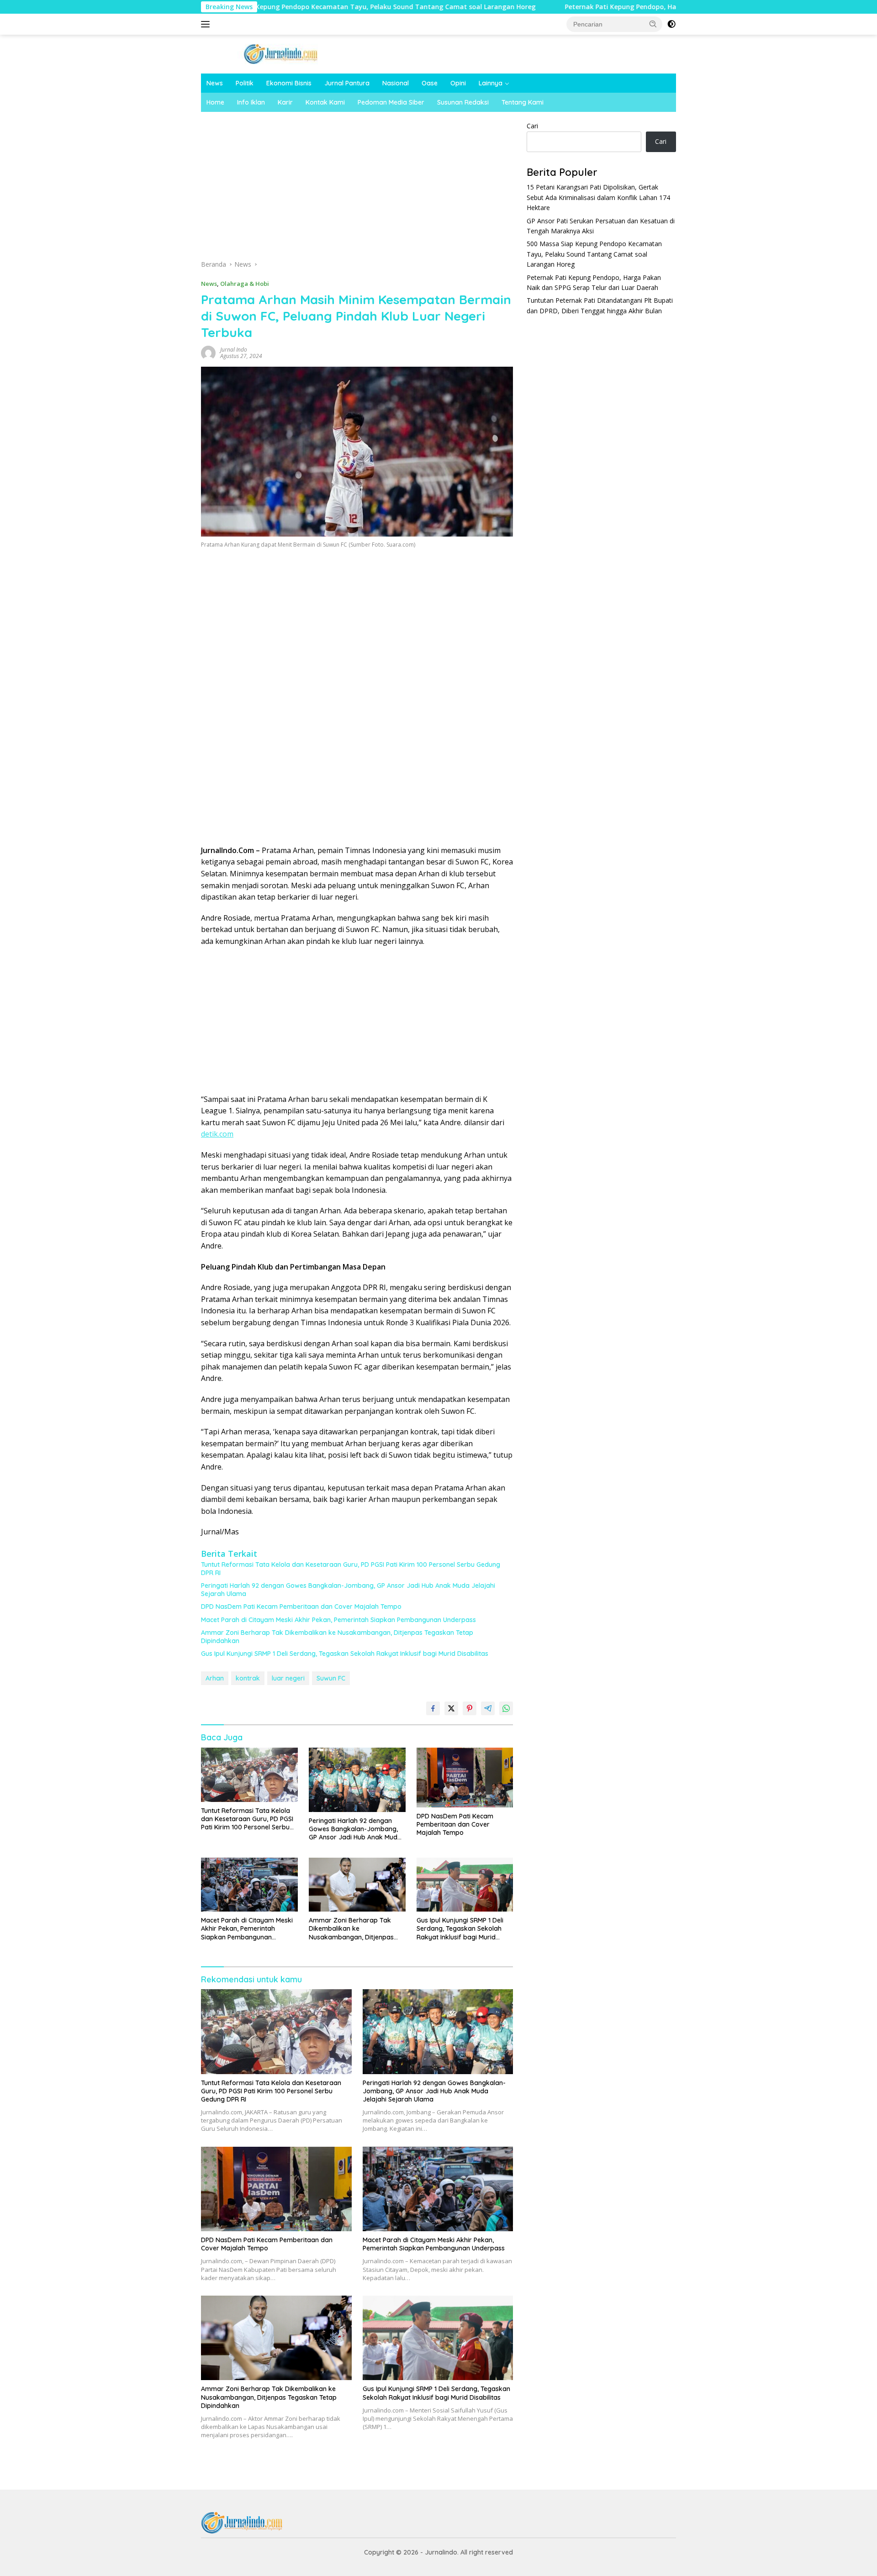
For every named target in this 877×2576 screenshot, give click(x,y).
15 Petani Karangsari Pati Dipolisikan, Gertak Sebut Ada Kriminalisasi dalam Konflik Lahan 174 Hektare (598, 197)
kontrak (248, 1678)
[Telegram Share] (488, 1708)
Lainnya (491, 83)
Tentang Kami (523, 102)
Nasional (396, 83)
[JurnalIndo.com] (281, 53)
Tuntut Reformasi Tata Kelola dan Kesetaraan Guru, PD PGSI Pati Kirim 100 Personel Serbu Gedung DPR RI (351, 1569)
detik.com (217, 1134)
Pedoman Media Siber (391, 102)
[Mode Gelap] (671, 24)
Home (215, 102)
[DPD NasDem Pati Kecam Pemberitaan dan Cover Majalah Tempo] (465, 1778)
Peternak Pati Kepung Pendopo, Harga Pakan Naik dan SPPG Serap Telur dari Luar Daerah (598, 7)
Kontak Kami (325, 102)
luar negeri (288, 1678)
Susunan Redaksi (463, 102)
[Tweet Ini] (451, 1708)
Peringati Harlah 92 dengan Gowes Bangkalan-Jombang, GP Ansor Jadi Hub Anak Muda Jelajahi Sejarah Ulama (348, 1590)
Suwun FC (331, 1678)
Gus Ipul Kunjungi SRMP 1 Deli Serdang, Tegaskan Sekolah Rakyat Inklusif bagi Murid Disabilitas (345, 1654)
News (215, 83)
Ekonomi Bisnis (289, 83)
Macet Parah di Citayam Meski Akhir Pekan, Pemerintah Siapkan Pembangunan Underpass (338, 1620)
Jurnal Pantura (347, 83)
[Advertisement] (357, 189)
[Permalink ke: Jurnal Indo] (208, 352)
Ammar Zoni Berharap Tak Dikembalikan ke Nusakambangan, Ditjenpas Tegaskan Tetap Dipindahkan (337, 1637)
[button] (653, 24)
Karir (285, 102)
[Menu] (207, 24)
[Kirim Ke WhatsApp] (506, 1708)
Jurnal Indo (234, 350)
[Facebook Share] (433, 1708)
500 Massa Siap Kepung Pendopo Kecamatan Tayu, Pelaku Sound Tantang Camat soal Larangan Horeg (260, 7)
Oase (430, 83)
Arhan (215, 1678)
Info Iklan (251, 102)
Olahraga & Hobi (245, 284)
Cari (532, 126)
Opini (458, 83)
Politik (245, 83)
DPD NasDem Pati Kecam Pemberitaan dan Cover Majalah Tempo (301, 1607)
